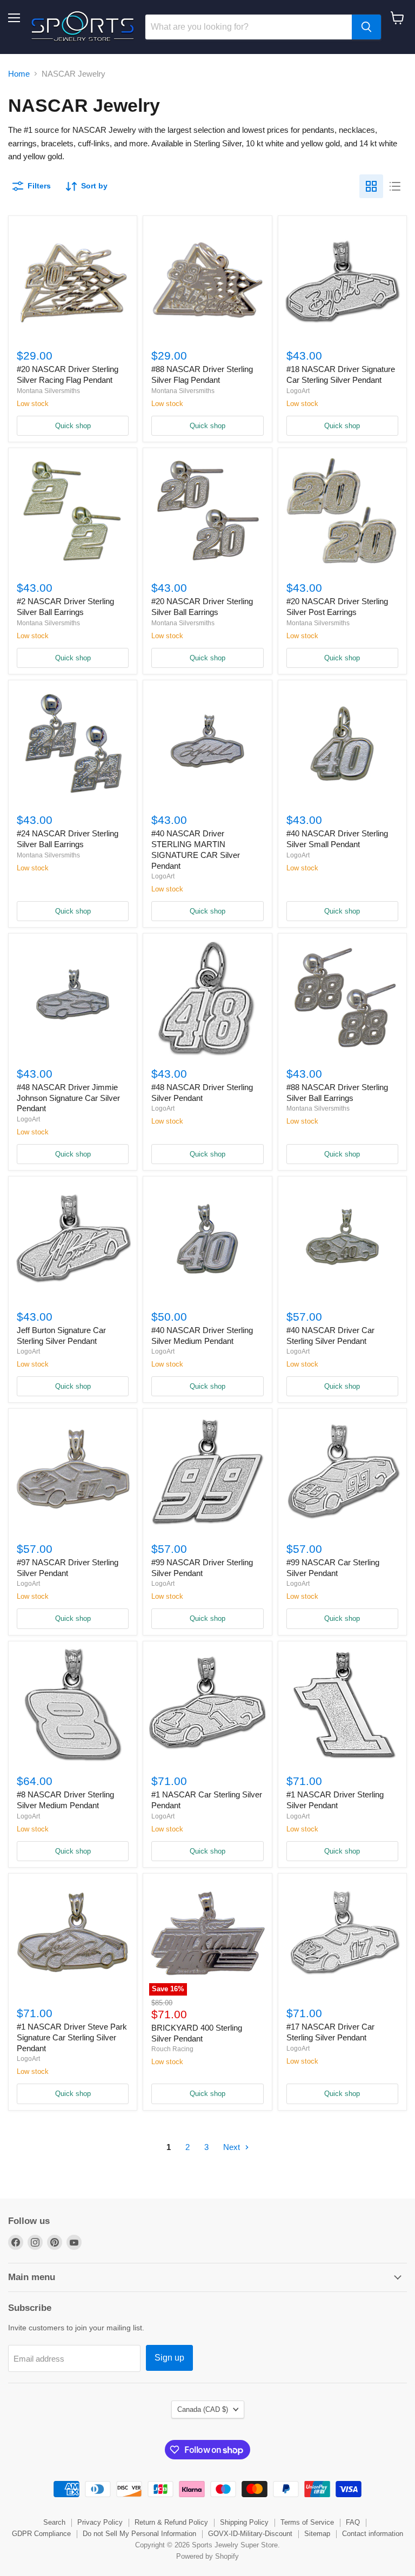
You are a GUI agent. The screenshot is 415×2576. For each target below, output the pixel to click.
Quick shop (73, 426)
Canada (203, 2409)
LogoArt (298, 391)
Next (233, 2147)
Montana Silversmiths (48, 391)
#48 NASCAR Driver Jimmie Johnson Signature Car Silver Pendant (68, 1098)
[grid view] (371, 186)
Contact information (373, 2534)
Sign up (169, 2358)
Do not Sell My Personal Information (139, 2534)
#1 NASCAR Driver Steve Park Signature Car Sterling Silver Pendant (72, 2037)
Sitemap (317, 2534)
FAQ (353, 2522)
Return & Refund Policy (171, 2522)
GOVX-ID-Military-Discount (250, 2534)
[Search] (366, 27)
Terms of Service (307, 2522)
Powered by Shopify (207, 2556)
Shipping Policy (244, 2522)
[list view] (395, 186)
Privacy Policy (100, 2522)
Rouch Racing (172, 2049)
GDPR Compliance (41, 2534)
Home (19, 74)
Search (54, 2522)
